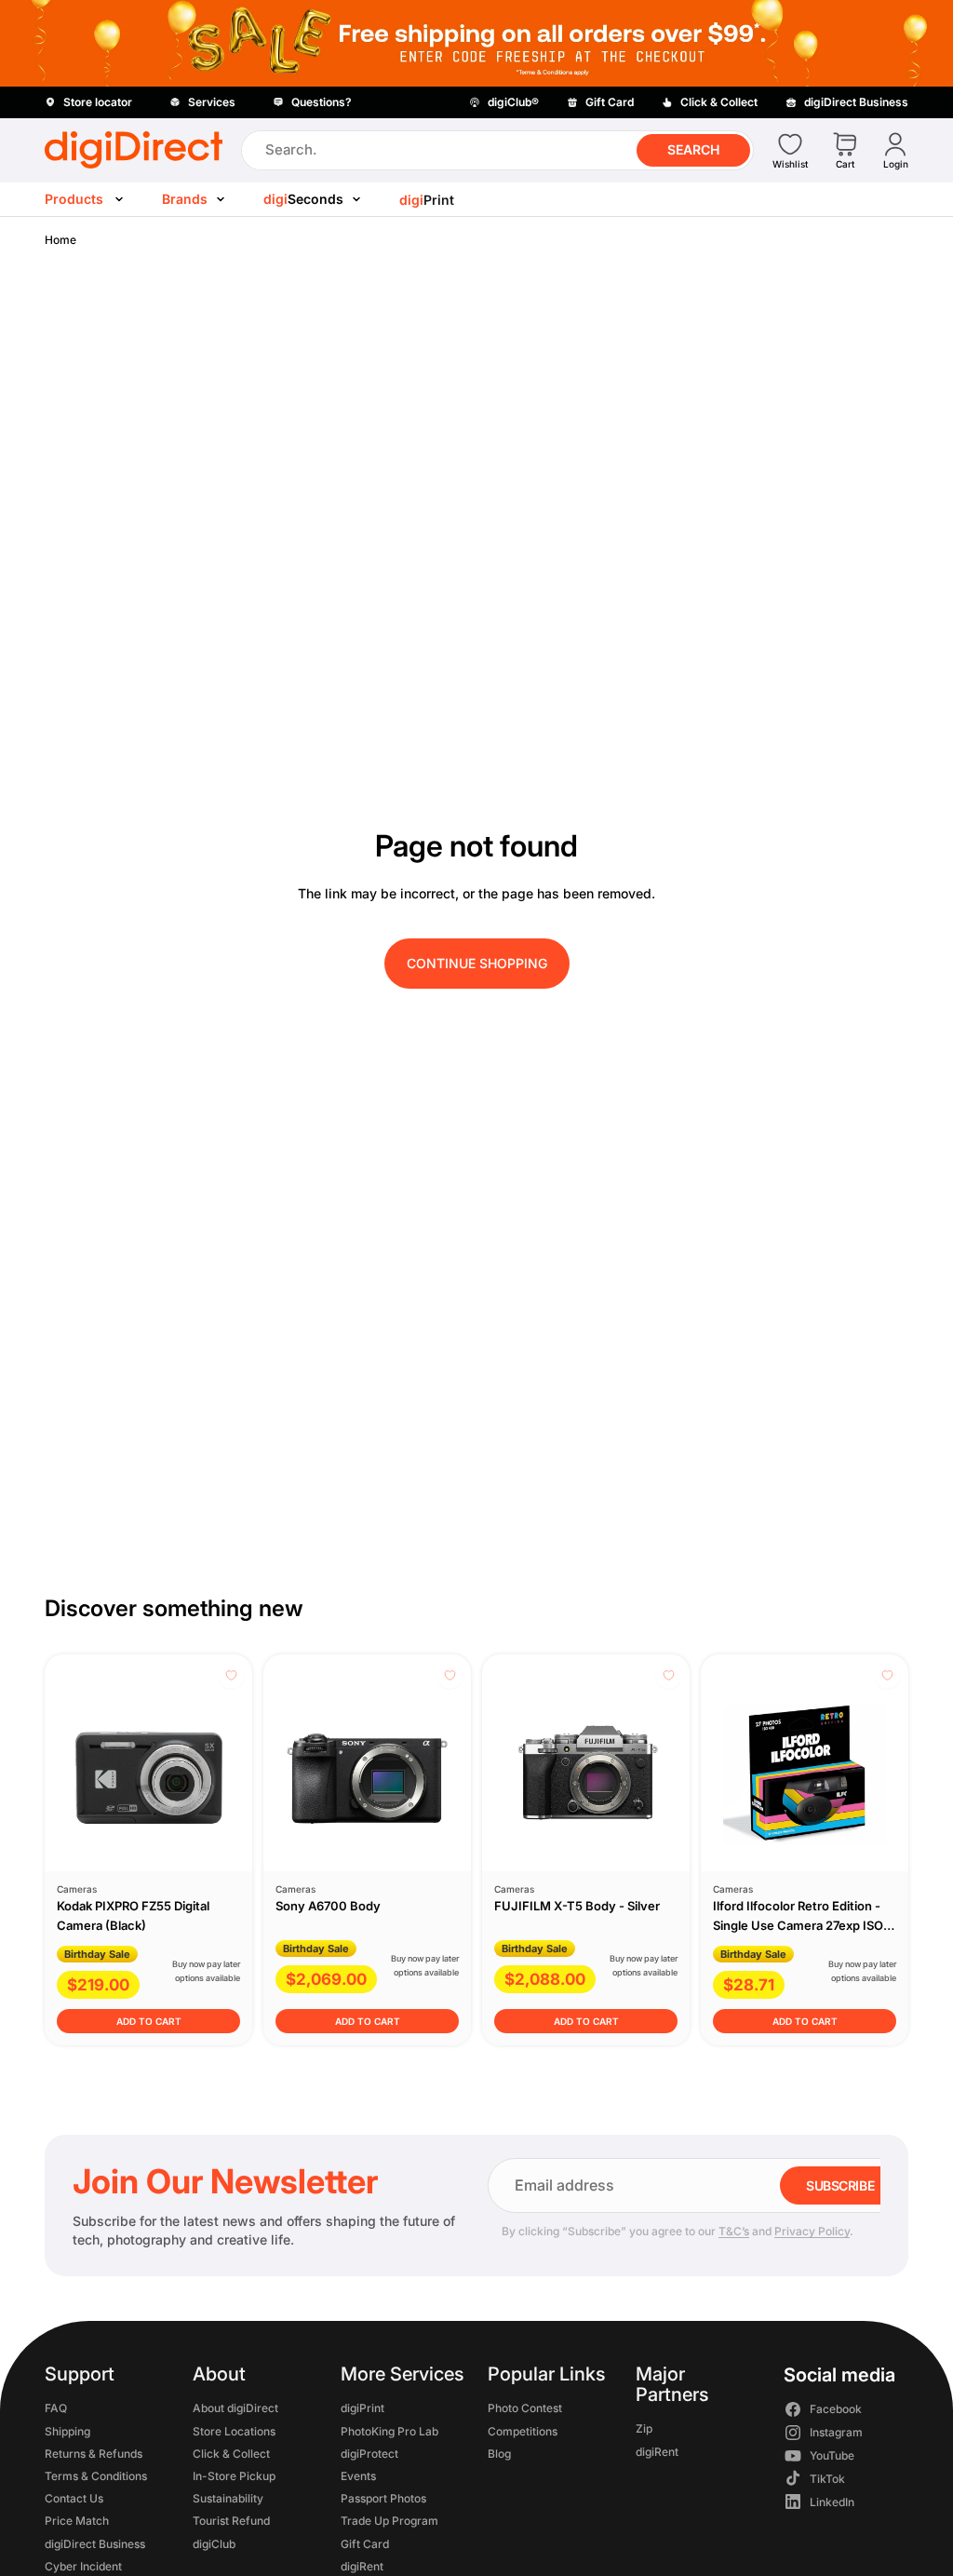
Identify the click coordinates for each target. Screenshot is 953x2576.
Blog (499, 2454)
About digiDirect (235, 2409)
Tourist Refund (231, 2521)
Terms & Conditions (96, 2476)
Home (60, 240)
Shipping (67, 2431)
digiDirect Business (95, 2544)
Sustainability (228, 2498)
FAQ (56, 2409)
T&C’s (734, 2231)
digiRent (362, 2566)
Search (693, 149)
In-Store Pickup (234, 2476)
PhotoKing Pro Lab (389, 2431)
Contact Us (74, 2498)
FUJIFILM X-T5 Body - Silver (577, 1906)
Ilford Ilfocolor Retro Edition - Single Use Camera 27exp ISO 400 (798, 1925)
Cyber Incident (83, 2566)
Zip (644, 2429)
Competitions (523, 2431)
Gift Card (365, 2544)
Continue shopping (477, 963)
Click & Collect (231, 2454)
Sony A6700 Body (328, 1906)
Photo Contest (525, 2409)
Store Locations (234, 2431)
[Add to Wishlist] (231, 1675)
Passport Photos (383, 2498)
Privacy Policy (812, 2231)
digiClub (214, 2544)
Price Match (77, 2521)
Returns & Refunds (94, 2454)
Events (358, 2476)
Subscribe (840, 2185)
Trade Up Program (389, 2521)
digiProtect (369, 2454)
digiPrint (362, 2409)
